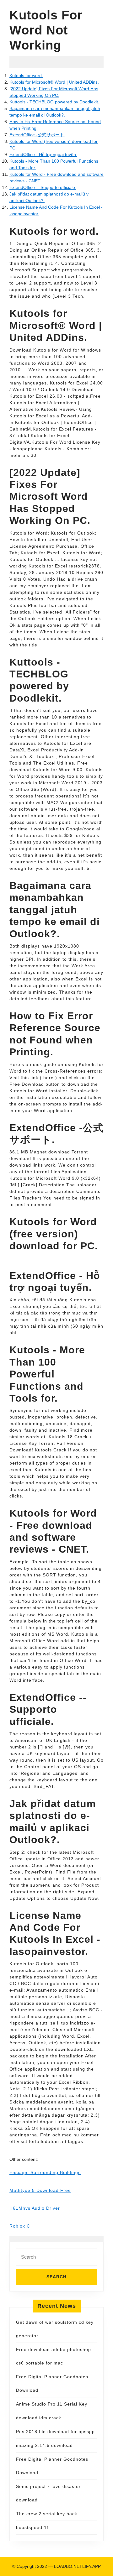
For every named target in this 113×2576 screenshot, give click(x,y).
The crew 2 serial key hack (47, 2514)
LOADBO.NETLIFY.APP (77, 2566)
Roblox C (20, 2226)
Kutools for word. (26, 76)
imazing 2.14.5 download (44, 2445)
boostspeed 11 (33, 2527)
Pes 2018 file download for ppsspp (55, 2432)
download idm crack (39, 2418)
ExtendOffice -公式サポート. (37, 135)
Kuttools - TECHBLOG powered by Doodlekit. (54, 102)
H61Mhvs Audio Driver (35, 2208)
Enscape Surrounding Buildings (45, 2172)
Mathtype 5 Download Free (40, 2190)
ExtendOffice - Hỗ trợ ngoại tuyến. (43, 154)
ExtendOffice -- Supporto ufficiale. (43, 187)
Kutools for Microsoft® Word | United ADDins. (54, 82)
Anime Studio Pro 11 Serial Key (52, 2404)
